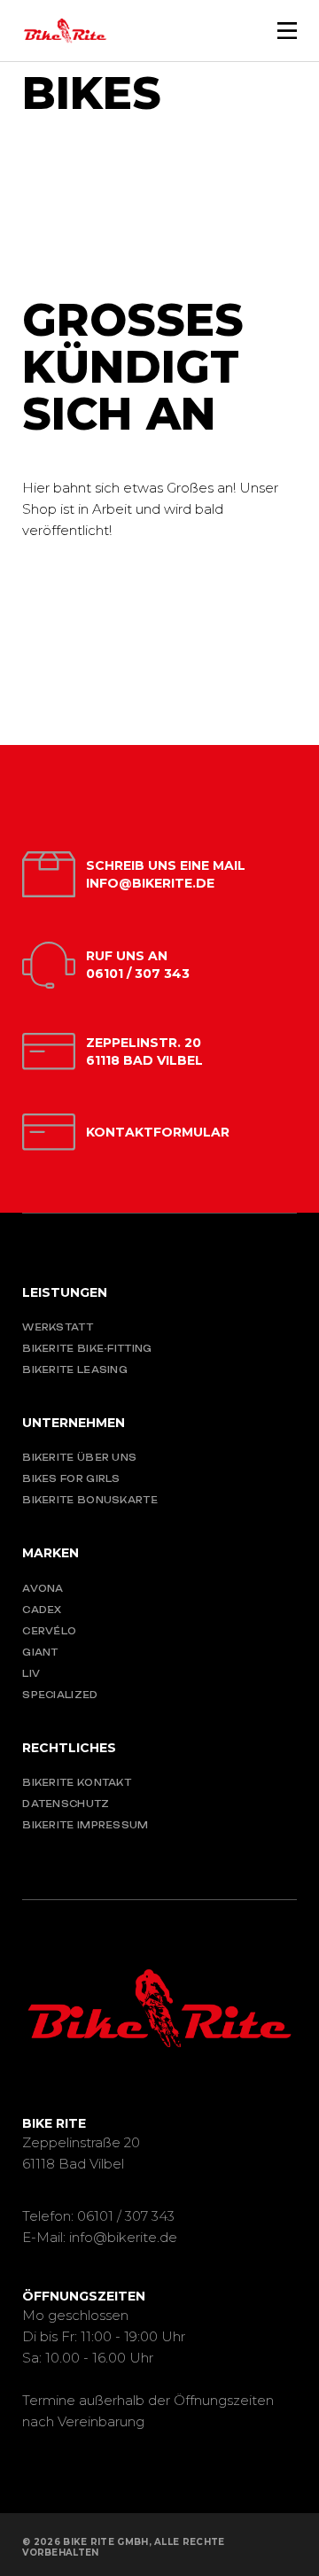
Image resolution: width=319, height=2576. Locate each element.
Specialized (60, 1695)
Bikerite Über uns (79, 1457)
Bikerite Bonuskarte (90, 1500)
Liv (31, 1673)
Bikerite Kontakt (77, 1782)
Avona (43, 1588)
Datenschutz (66, 1804)
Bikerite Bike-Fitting (87, 1348)
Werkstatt (58, 1327)
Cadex (42, 1610)
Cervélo (49, 1631)
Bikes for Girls (71, 1478)
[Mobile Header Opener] (287, 31)
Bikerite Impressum (85, 1825)
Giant (40, 1652)
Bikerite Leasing (75, 1369)
